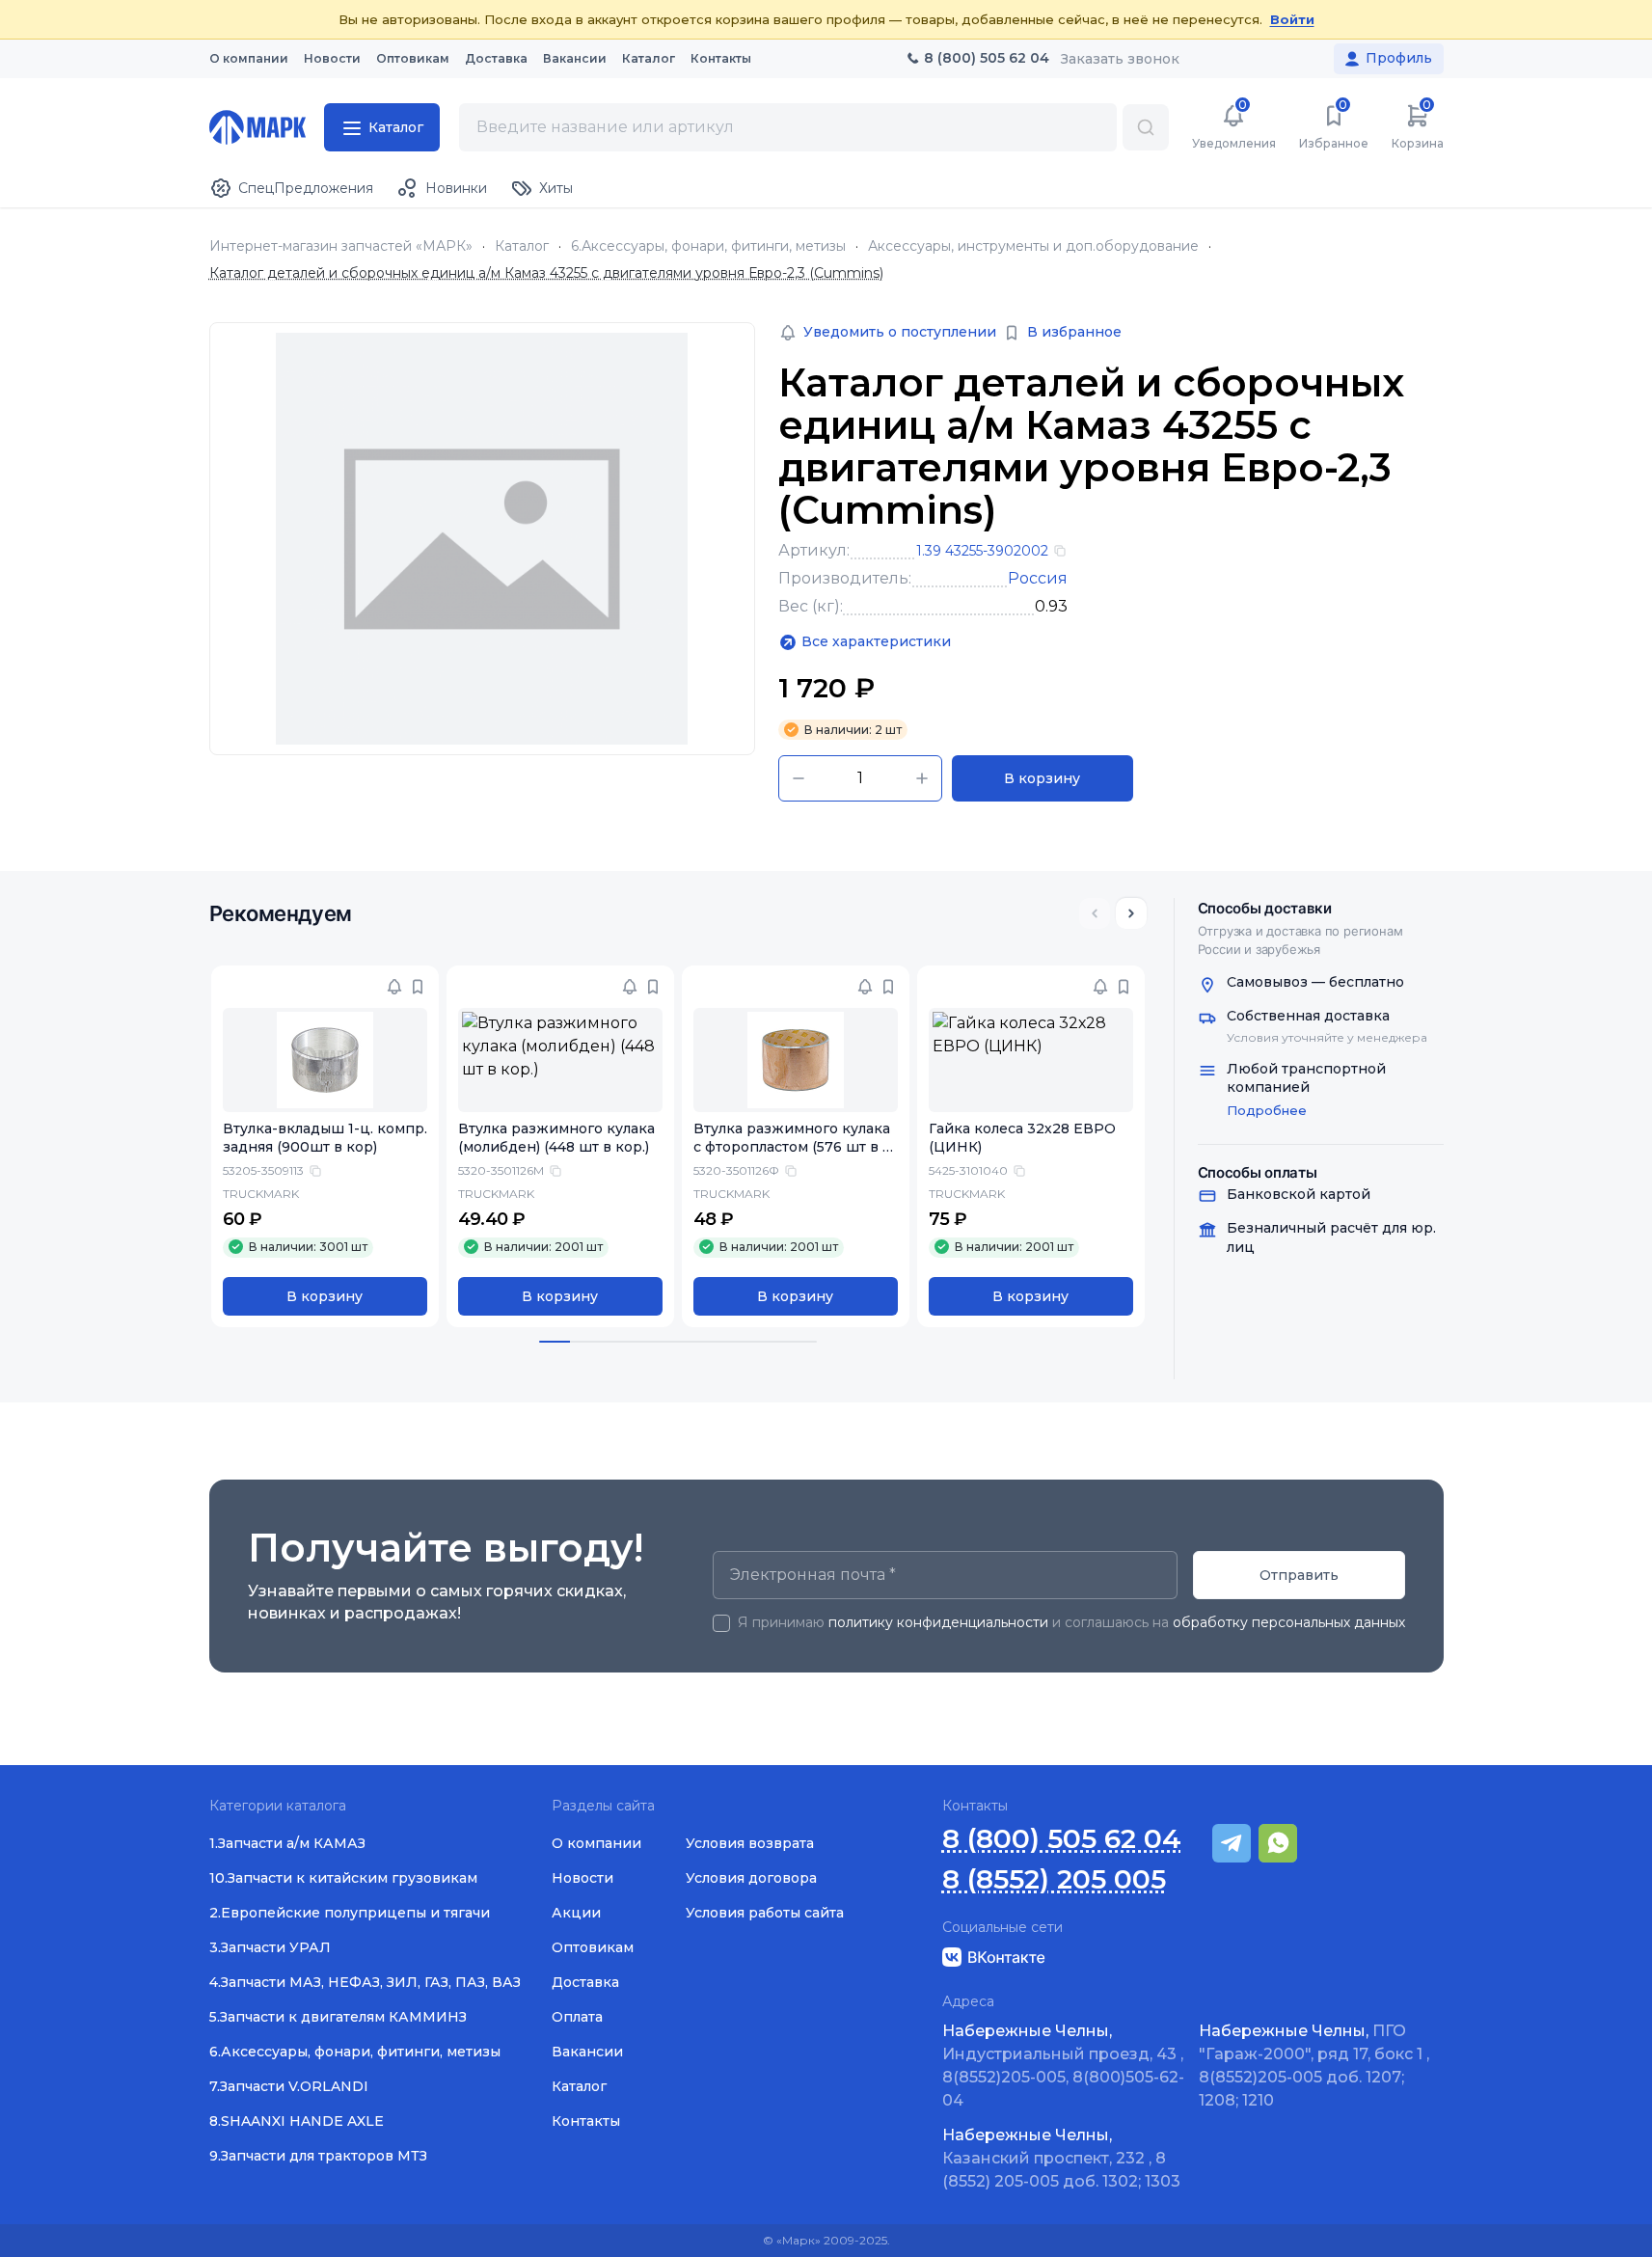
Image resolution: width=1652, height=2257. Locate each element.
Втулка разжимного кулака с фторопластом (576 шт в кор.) (792, 1147)
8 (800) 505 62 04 (1062, 1839)
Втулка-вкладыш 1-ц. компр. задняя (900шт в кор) (325, 1138)
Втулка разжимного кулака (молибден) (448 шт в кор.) (556, 1138)
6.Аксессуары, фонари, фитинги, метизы (708, 246)
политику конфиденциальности (938, 1622)
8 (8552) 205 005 (1054, 1879)
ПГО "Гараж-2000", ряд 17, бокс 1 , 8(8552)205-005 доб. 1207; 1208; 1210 (1314, 2066)
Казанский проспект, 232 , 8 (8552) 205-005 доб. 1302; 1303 (1061, 2158)
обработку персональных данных (1289, 1622)
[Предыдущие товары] (1095, 913)
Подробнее (1267, 1110)
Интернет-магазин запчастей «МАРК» (341, 246)
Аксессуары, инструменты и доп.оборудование (1033, 246)
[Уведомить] (394, 987)
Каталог (522, 246)
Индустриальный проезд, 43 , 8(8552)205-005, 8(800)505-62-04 (1063, 2066)
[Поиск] (1146, 127)
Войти (1292, 19)
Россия (1038, 578)
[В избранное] (418, 987)
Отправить (1299, 1575)
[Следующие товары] (1131, 913)
